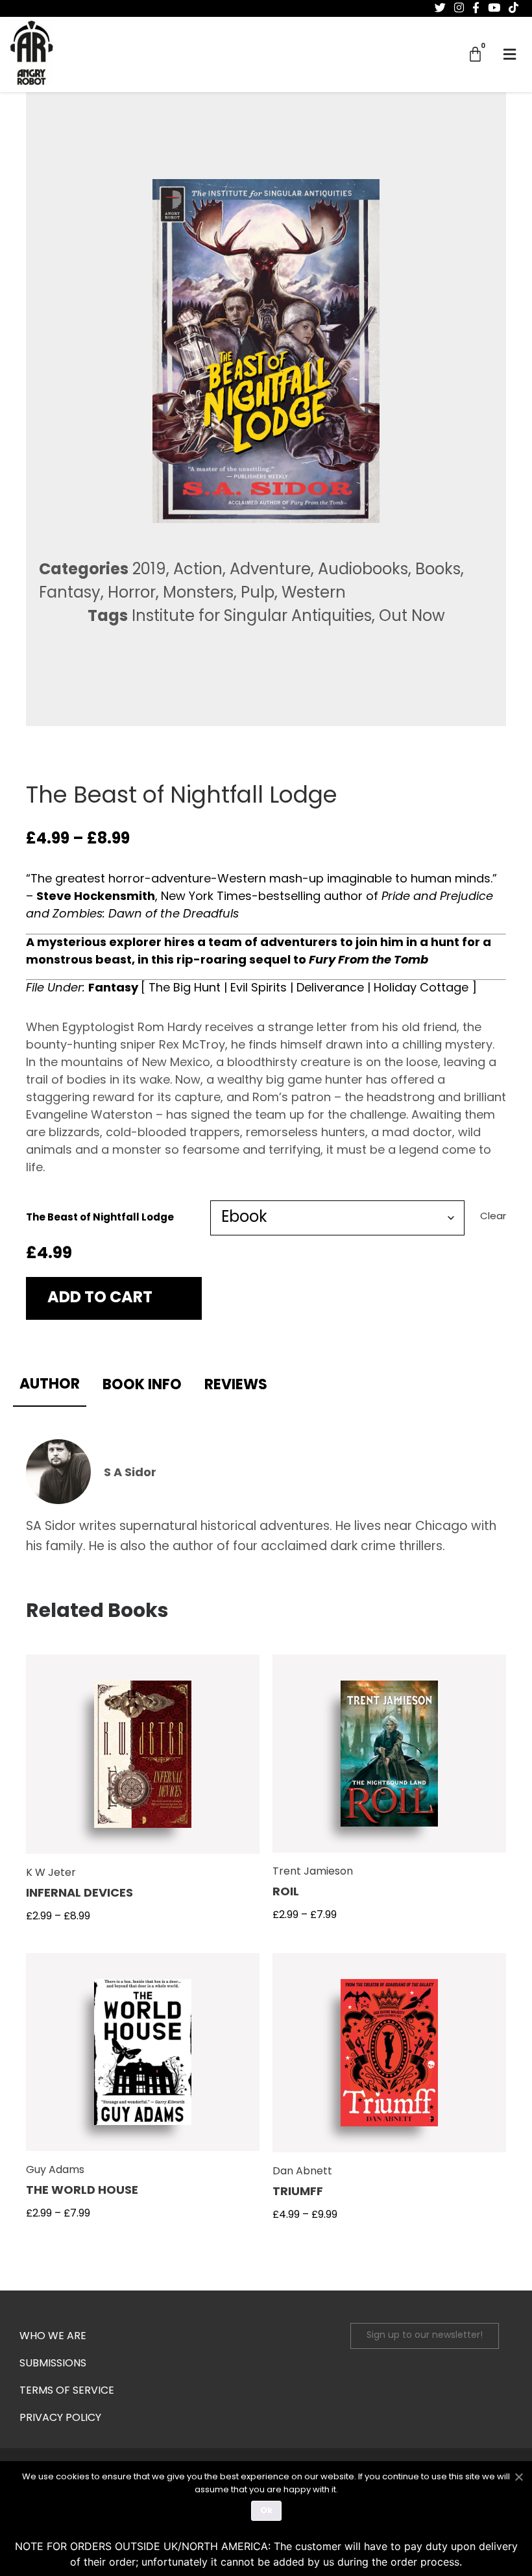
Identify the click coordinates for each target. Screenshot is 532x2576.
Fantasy (70, 594)
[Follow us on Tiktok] (514, 8)
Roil (286, 1893)
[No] (518, 2475)
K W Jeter (51, 1873)
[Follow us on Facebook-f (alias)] (476, 8)
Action (198, 570)
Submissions (53, 2364)
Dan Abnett (302, 2172)
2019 (149, 570)
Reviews (236, 1386)
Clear (493, 1217)
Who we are (53, 2337)
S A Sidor (130, 1474)
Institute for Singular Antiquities (252, 617)
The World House (82, 2191)
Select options (143, 1763)
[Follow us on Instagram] (459, 8)
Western (314, 594)
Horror (132, 594)
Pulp (258, 594)
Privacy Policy (60, 2418)
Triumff (298, 2193)
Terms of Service (67, 2391)
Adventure (270, 570)
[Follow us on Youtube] (494, 8)
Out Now (412, 617)
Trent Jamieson (313, 1872)
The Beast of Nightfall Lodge (100, 1218)
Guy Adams (55, 2170)
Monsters (198, 594)
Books (438, 570)
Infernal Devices (79, 1894)
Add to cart (100, 1298)
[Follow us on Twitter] (440, 8)
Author (50, 1385)
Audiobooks (363, 570)
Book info (142, 1386)
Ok (266, 2511)
